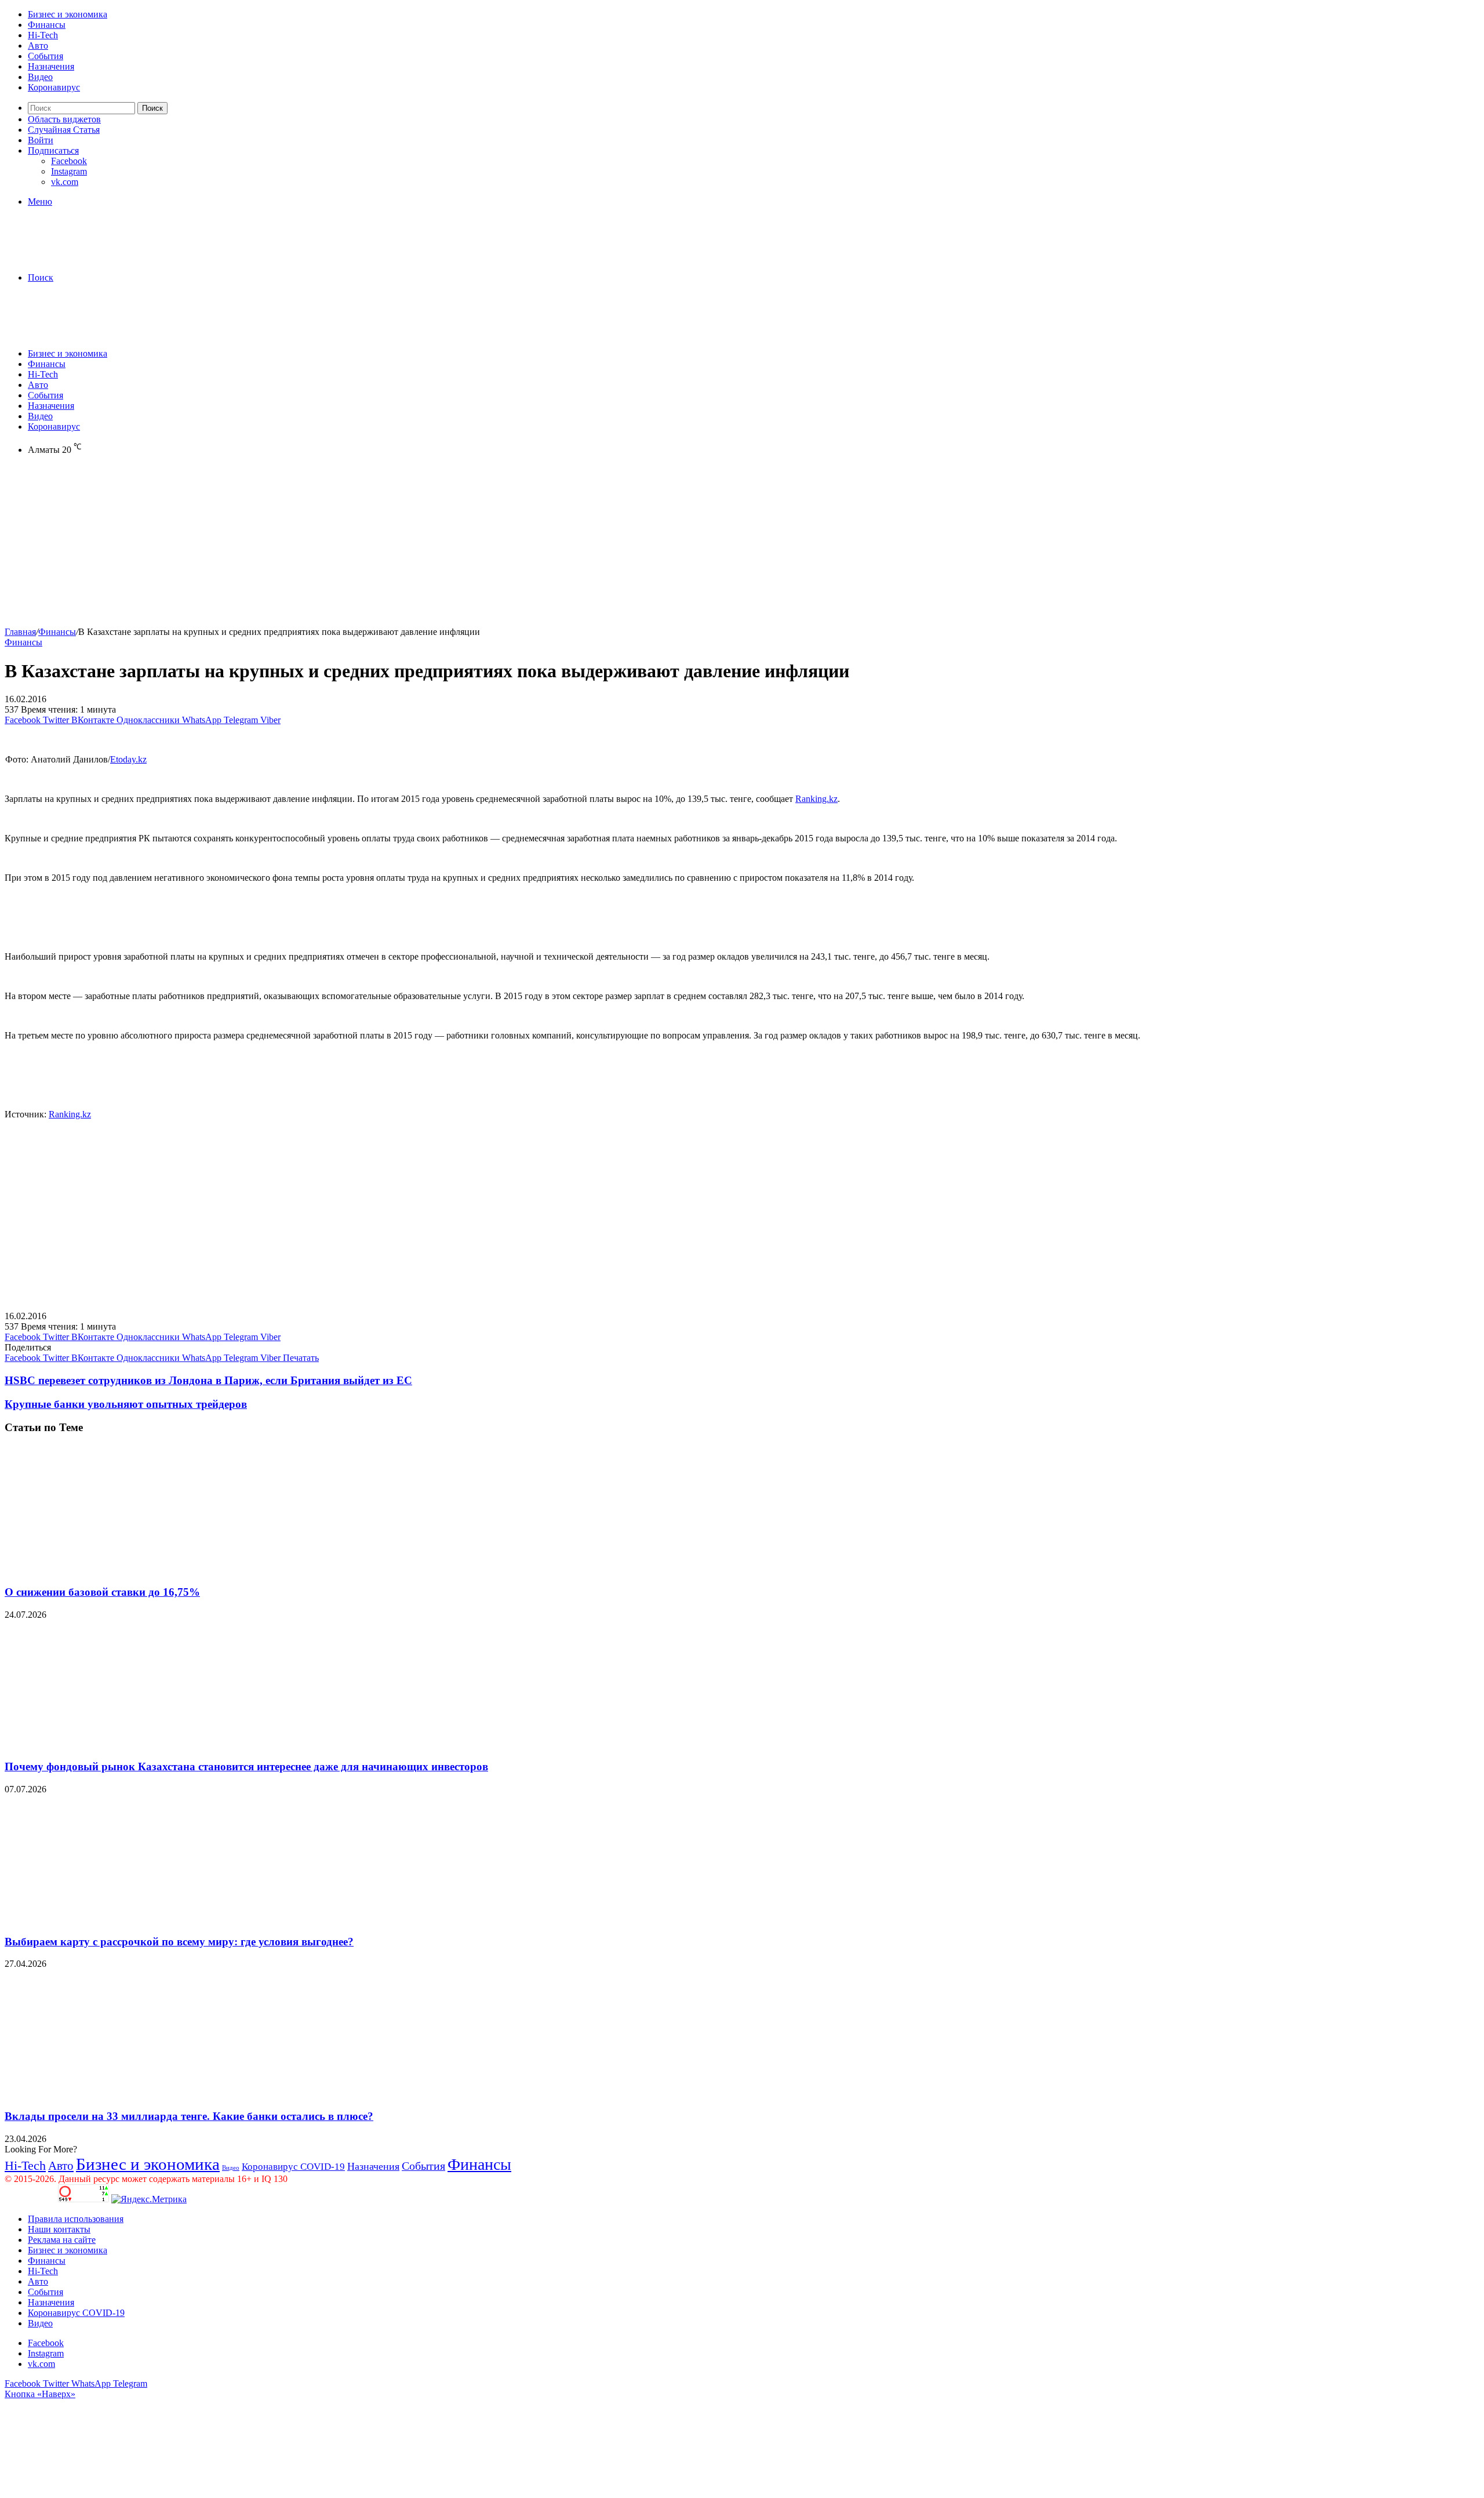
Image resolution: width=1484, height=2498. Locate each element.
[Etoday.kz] (92, 258)
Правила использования (76, 2219)
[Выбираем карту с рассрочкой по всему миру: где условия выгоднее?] (118, 1919)
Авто (38, 46)
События (46, 56)
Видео (40, 77)
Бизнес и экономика (68, 14)
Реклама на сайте (62, 2240)
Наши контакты (59, 2229)
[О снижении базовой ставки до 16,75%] (118, 1569)
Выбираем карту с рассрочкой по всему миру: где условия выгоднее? (179, 1942)
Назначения (51, 66)
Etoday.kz (128, 759)
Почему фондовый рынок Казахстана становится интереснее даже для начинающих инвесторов (246, 1767)
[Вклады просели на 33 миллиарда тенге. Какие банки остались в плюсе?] (118, 2094)
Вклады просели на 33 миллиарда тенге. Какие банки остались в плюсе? (189, 2116)
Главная (20, 632)
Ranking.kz (816, 799)
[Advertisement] (352, 546)
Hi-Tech (43, 35)
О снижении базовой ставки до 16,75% (102, 1592)
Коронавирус (54, 87)
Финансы (47, 25)
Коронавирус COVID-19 (293, 2167)
